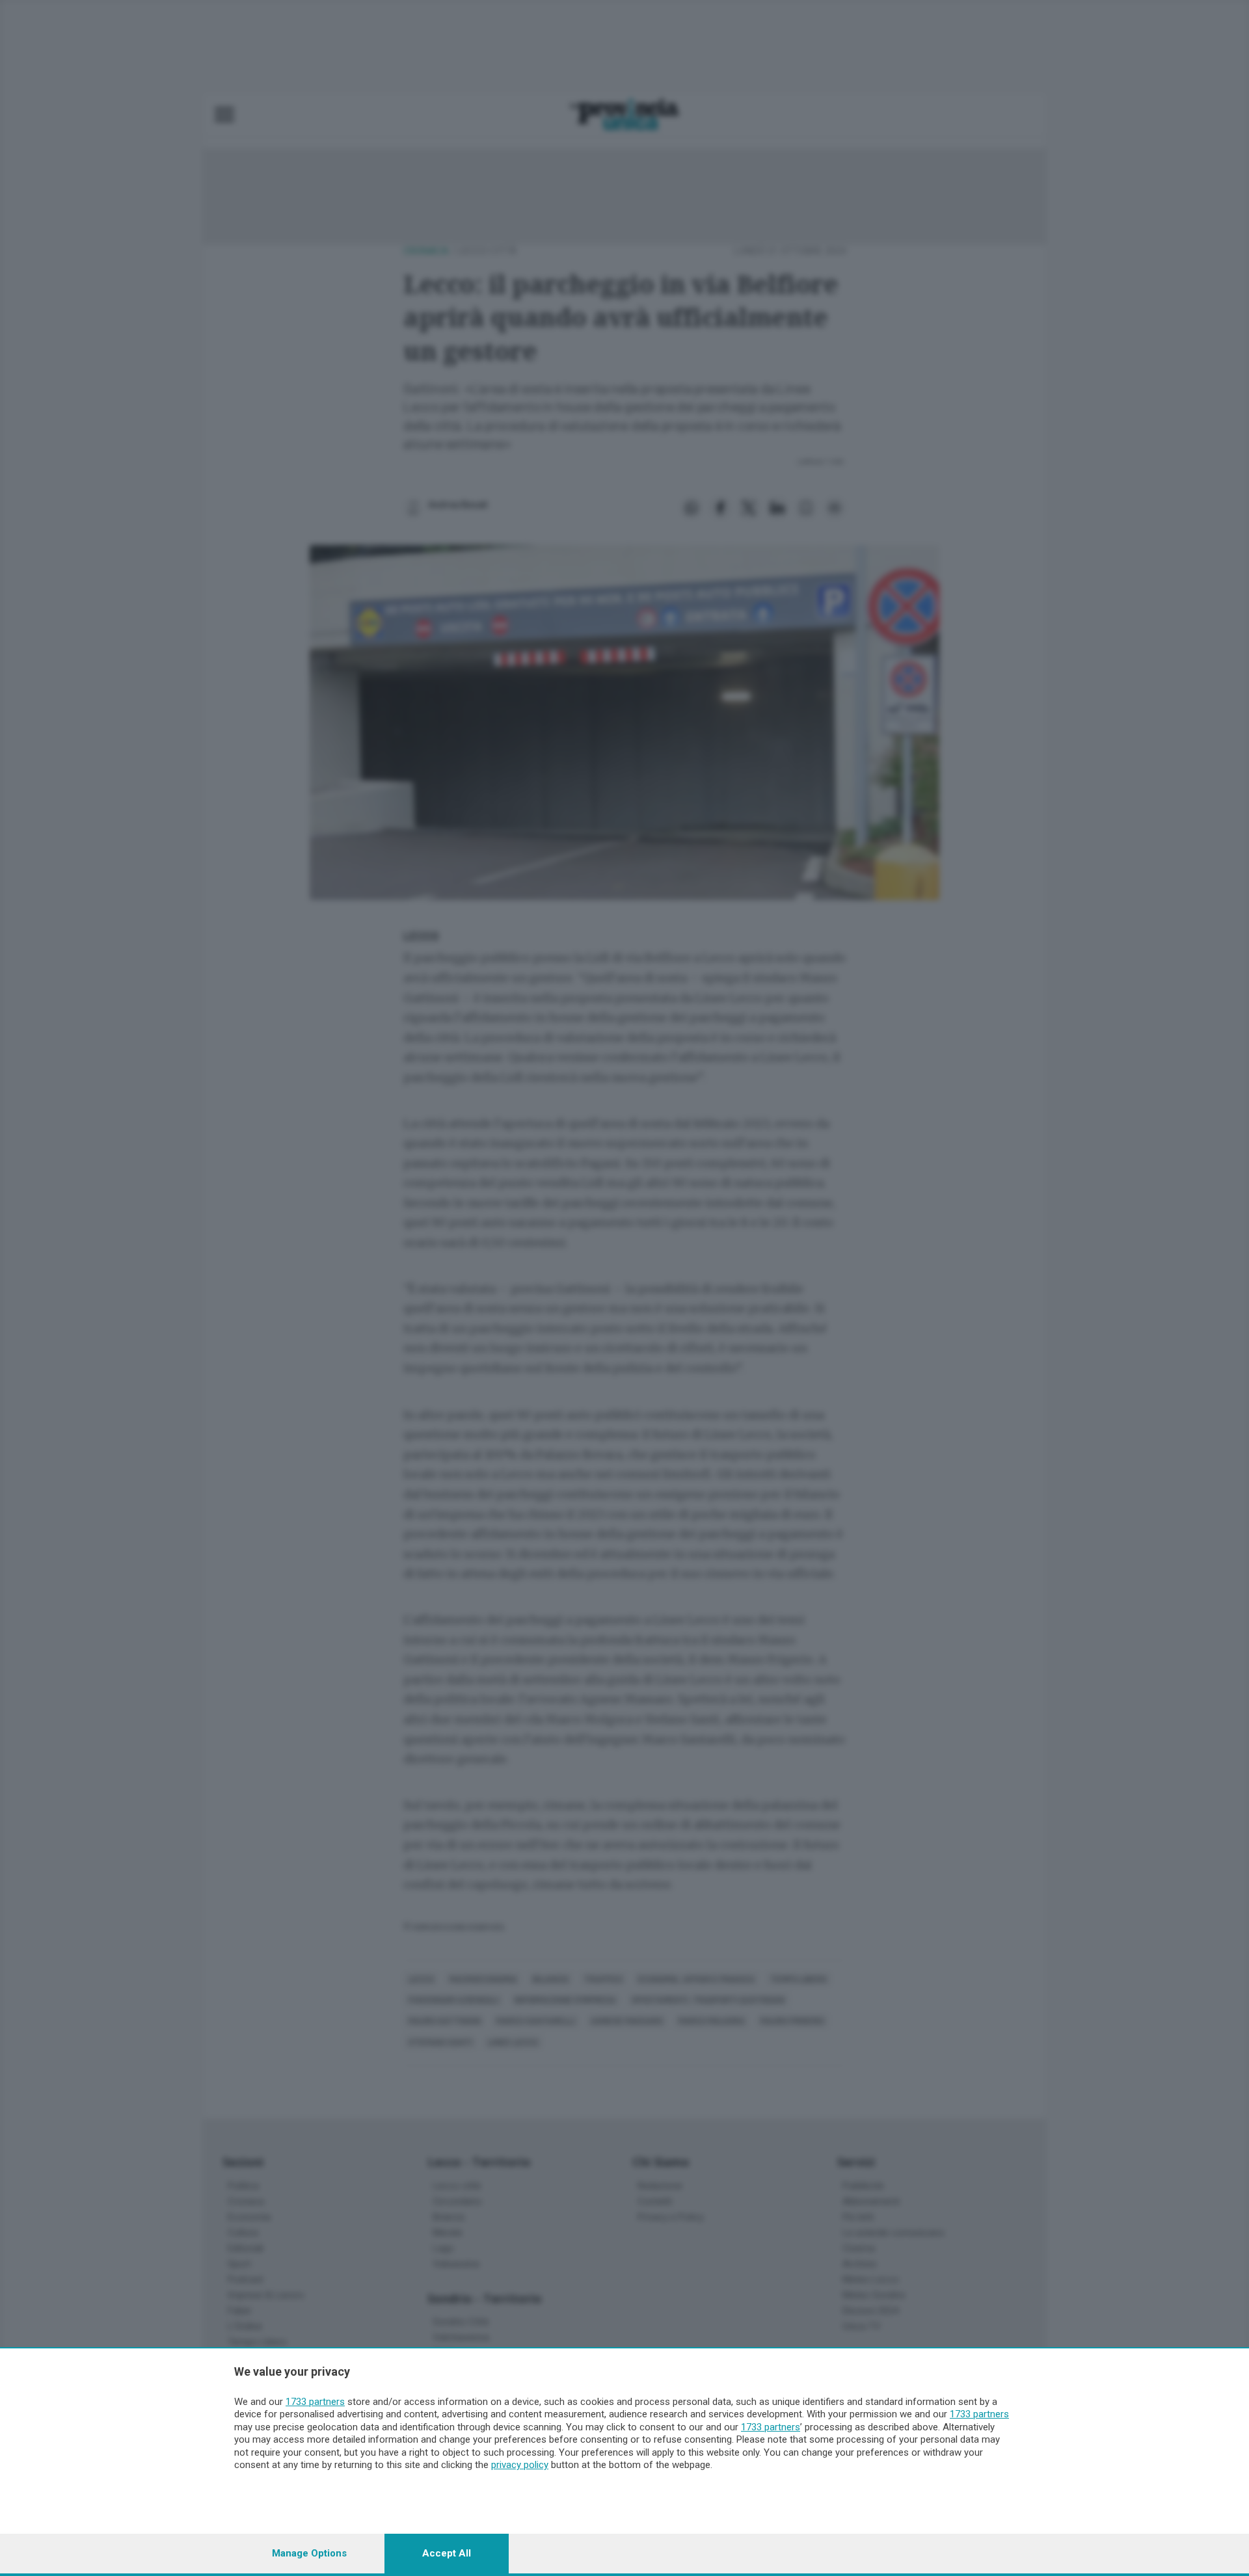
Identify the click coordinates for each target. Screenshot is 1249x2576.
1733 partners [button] (315, 2402)
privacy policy (520, 2465)
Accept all (447, 2553)
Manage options (309, 2553)
